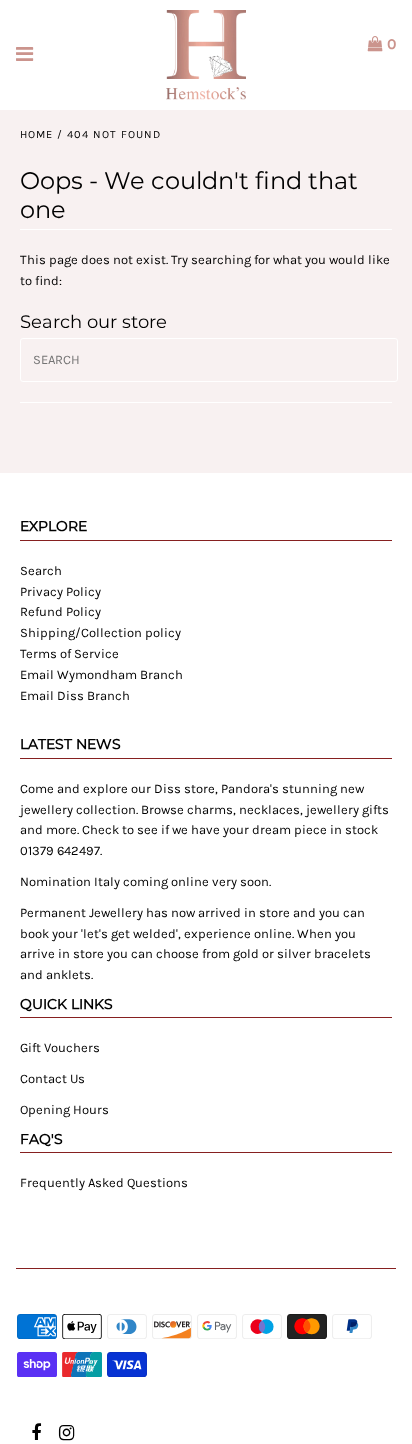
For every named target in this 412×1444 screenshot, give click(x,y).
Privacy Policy (60, 591)
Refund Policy (60, 611)
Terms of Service (69, 653)
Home (36, 134)
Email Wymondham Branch (101, 674)
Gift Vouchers (60, 1047)
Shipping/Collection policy (100, 632)
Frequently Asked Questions (104, 1182)
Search (41, 570)
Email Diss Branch (75, 695)
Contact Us (52, 1078)
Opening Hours (64, 1109)
